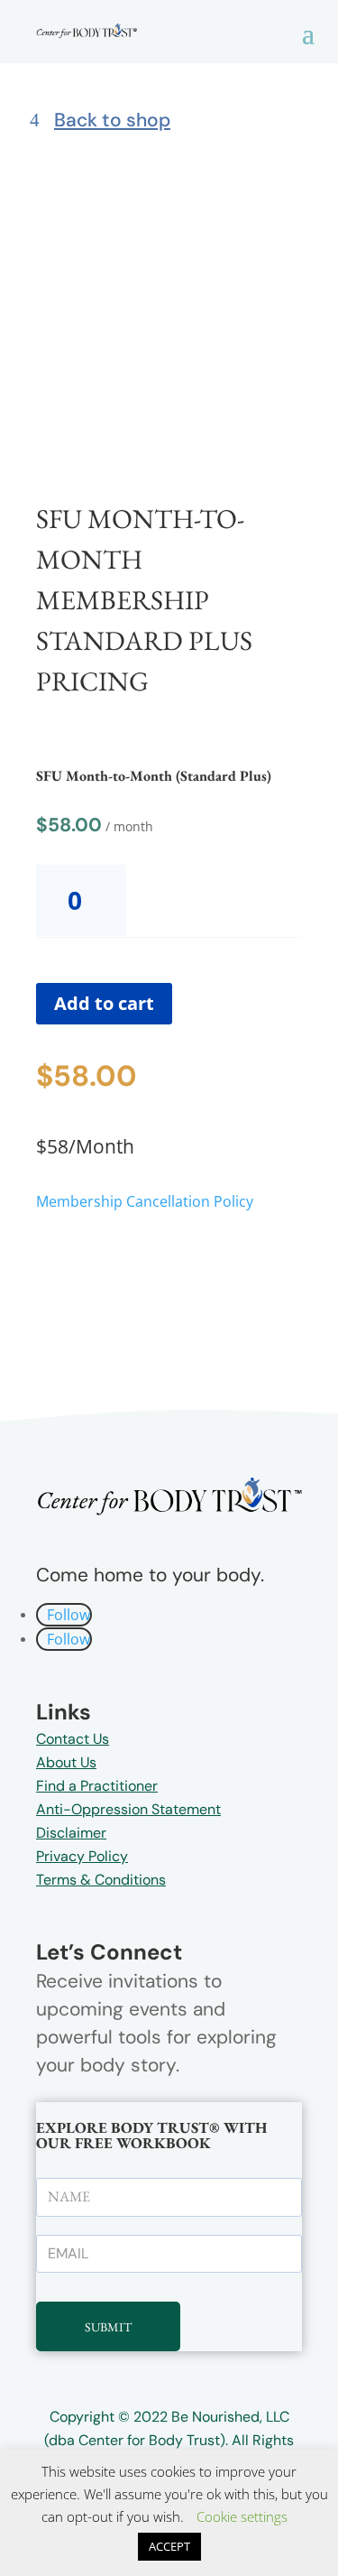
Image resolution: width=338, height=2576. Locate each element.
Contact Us (73, 1739)
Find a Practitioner (97, 1786)
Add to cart (104, 1003)
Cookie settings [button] (242, 2516)
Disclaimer (71, 1833)
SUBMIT (108, 2327)
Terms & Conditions (101, 1880)
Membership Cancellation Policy (145, 1201)
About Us (66, 1762)
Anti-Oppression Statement (128, 1809)
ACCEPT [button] (169, 2546)
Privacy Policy (82, 1856)
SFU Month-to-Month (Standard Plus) (154, 776)
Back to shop (112, 120)
